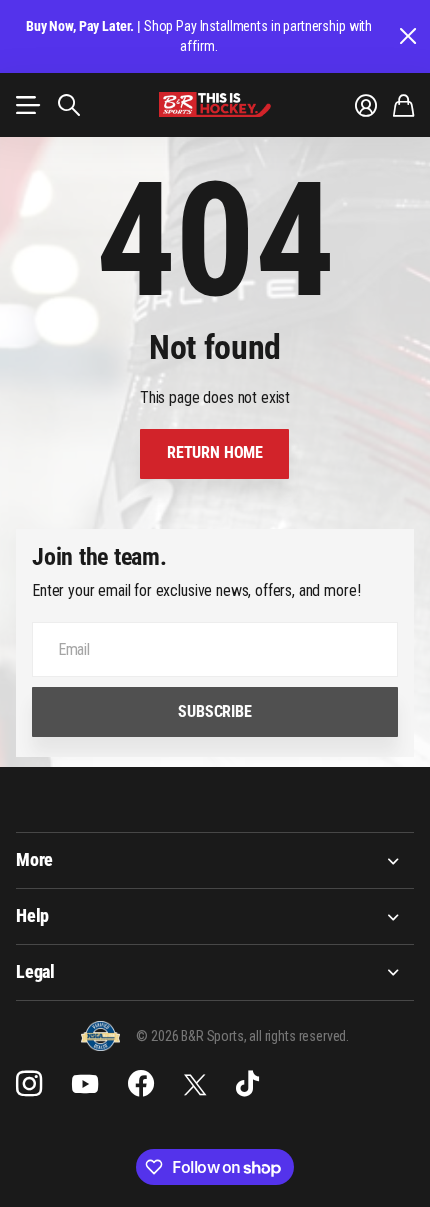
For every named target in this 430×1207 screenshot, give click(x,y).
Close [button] (407, 36)
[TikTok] (247, 1084)
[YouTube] (85, 1084)
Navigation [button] (27, 105)
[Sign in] (366, 105)
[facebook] (141, 1084)
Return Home (215, 452)
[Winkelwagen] (403, 105)
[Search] (69, 105)
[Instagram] (29, 1084)
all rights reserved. (299, 1036)
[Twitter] (195, 1084)
